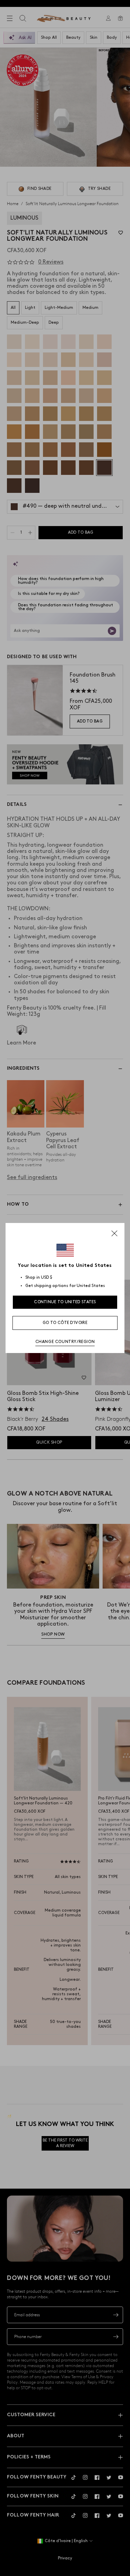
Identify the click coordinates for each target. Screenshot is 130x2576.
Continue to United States (65, 1302)
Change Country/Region (65, 1342)
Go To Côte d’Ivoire (65, 1323)
